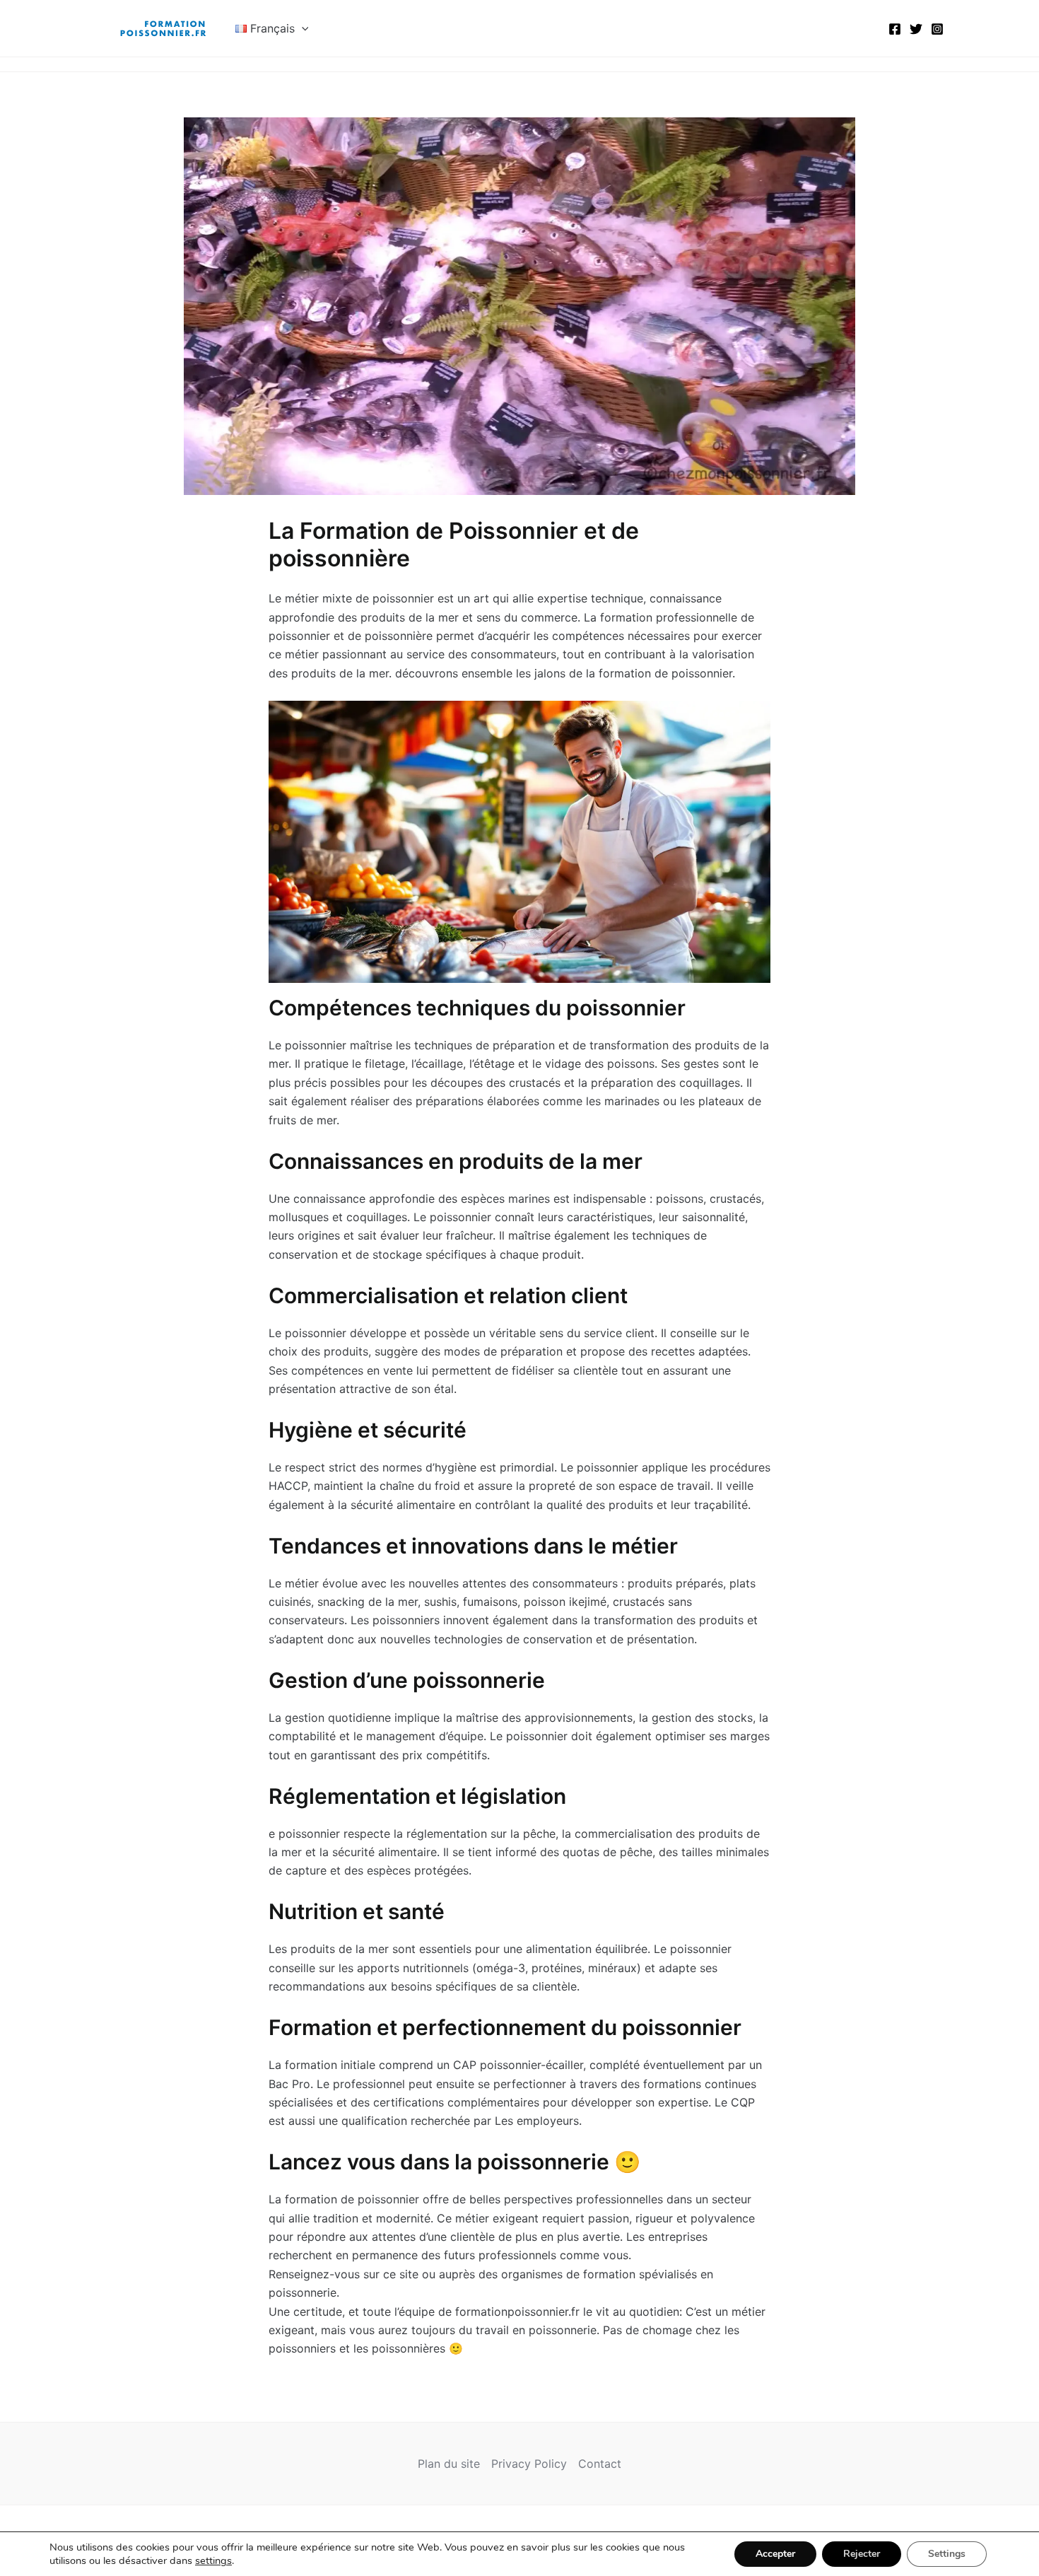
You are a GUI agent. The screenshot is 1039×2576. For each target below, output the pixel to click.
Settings (947, 2554)
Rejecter (862, 2554)
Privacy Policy (529, 2464)
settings (213, 2560)
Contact (600, 2464)
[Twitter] (916, 29)
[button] (302, 28)
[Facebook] (895, 29)
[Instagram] (937, 29)
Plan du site (449, 2464)
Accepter (775, 2554)
